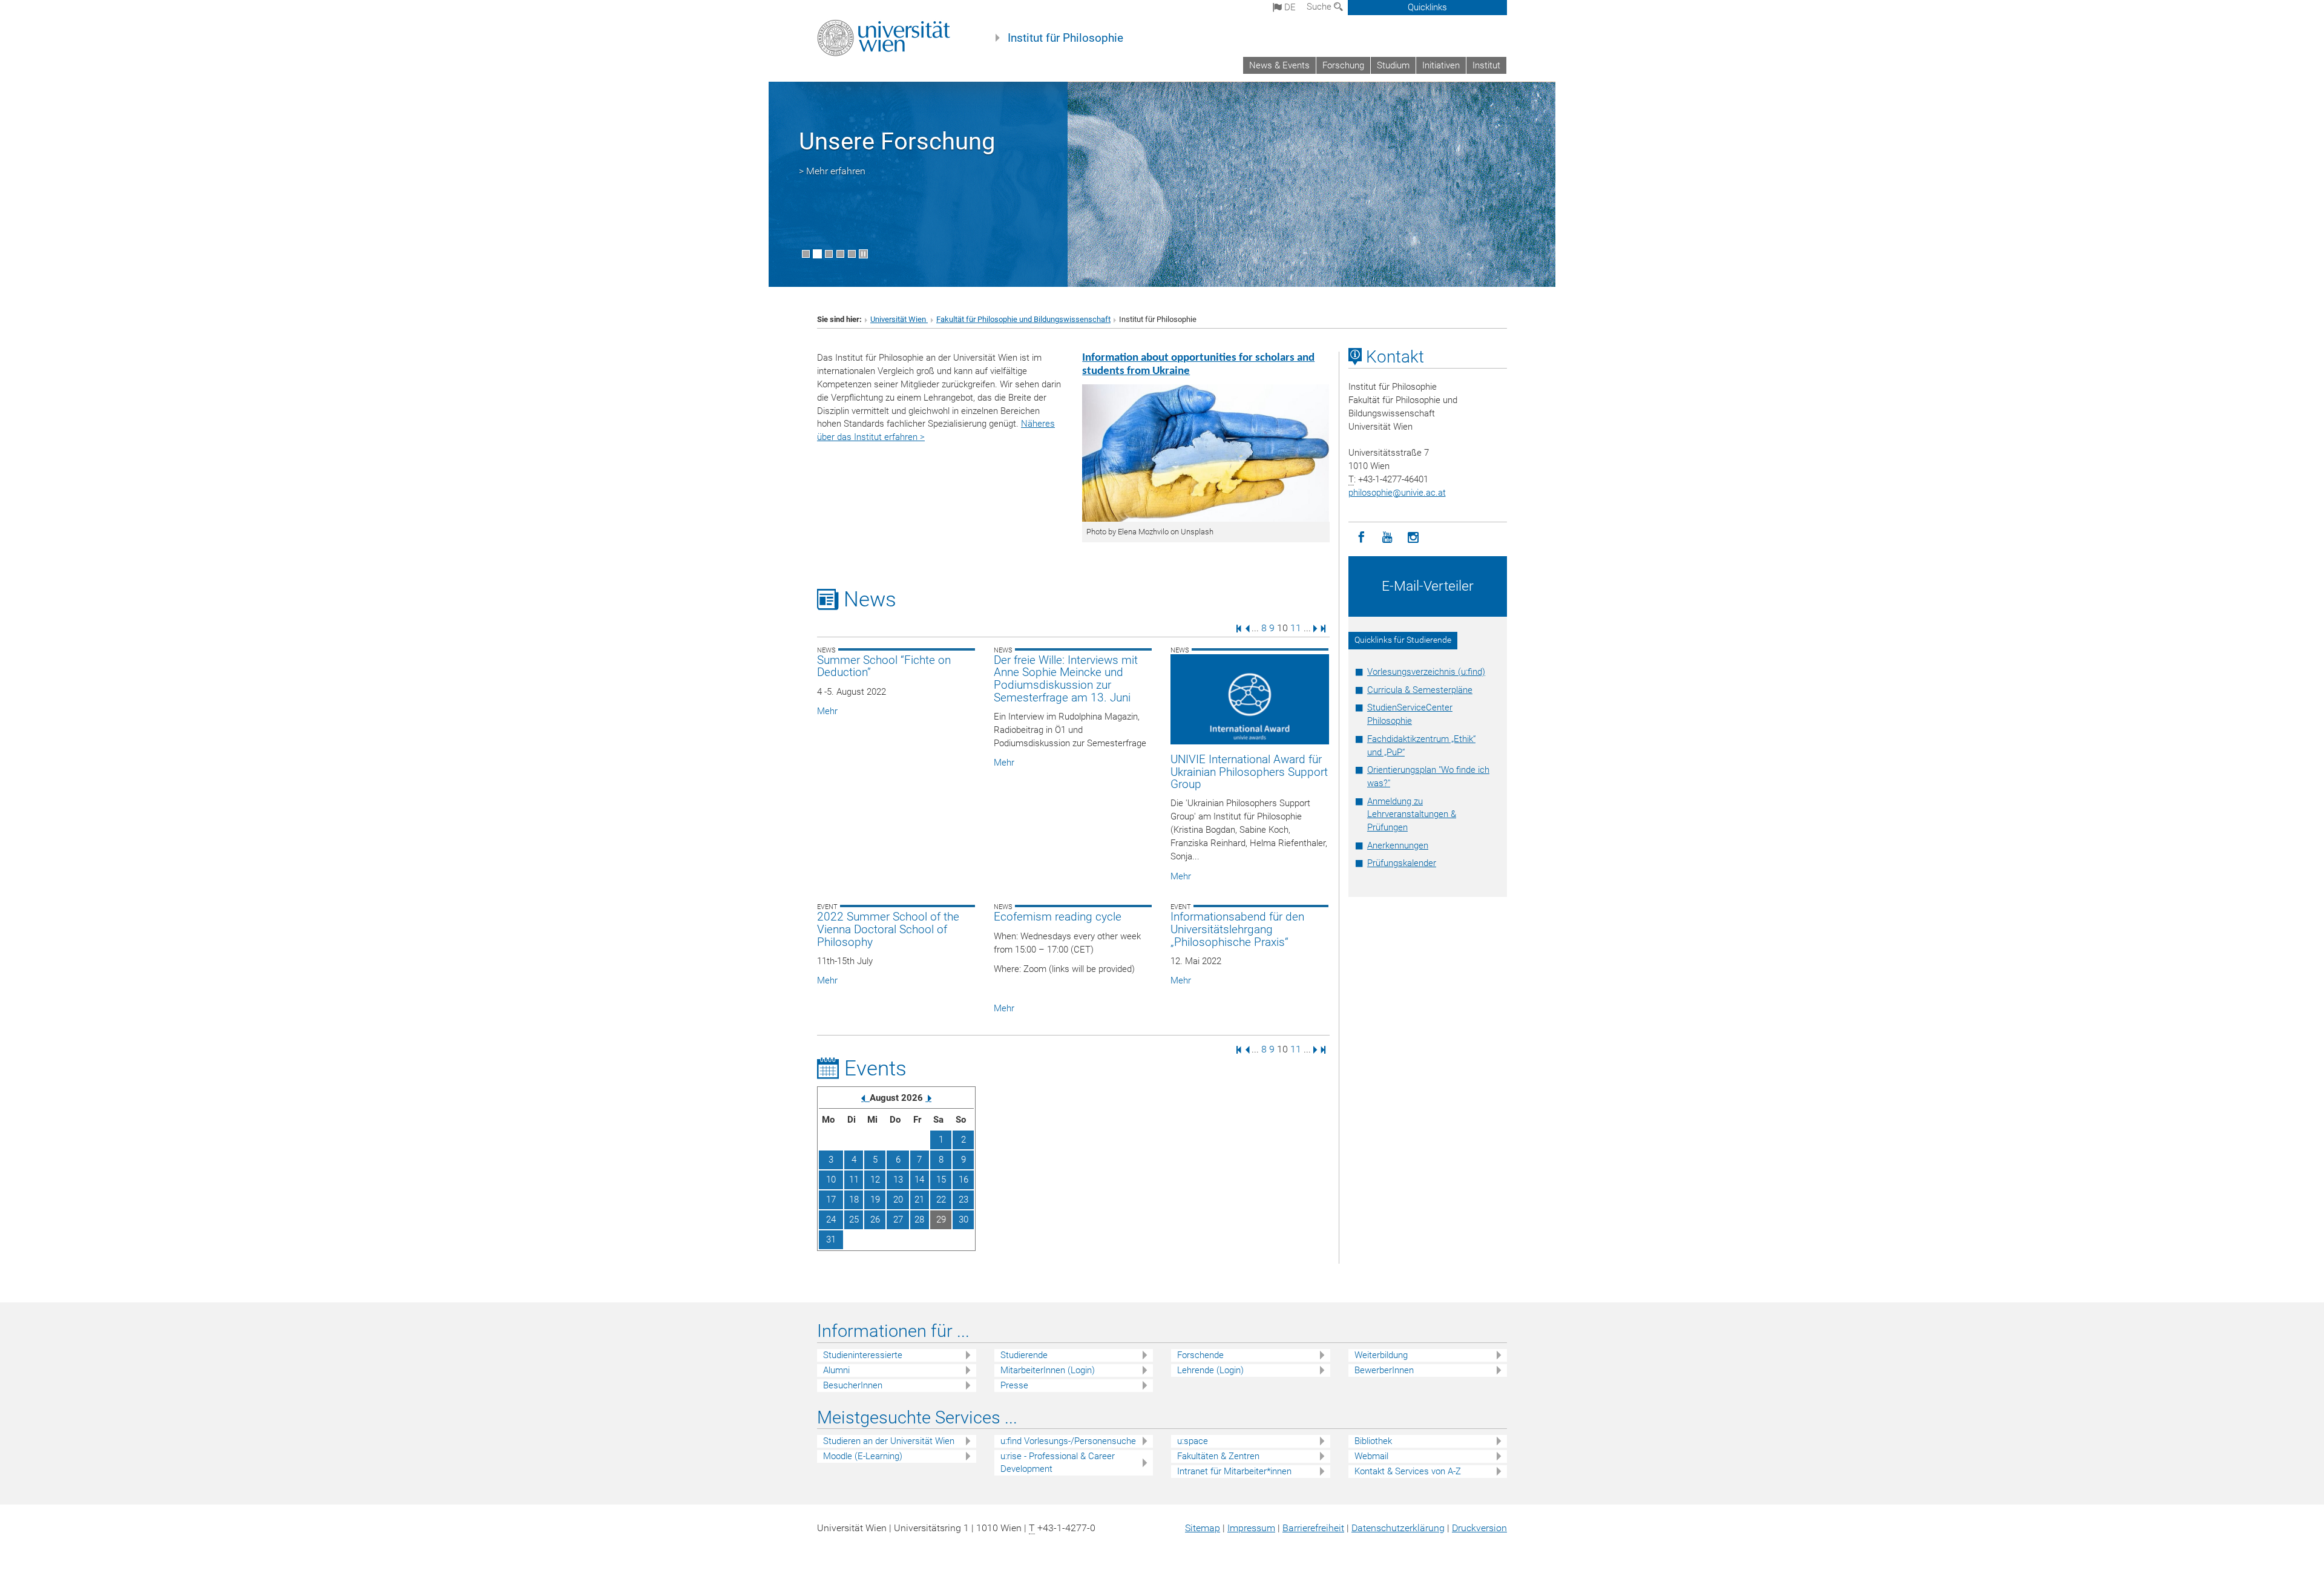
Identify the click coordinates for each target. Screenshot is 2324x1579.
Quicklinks (1427, 7)
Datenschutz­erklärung (1398, 1528)
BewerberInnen (1384, 1370)
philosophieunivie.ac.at (1397, 493)
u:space (1193, 1441)
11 (1296, 628)
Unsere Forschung (897, 141)
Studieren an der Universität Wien (889, 1441)
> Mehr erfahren (832, 171)
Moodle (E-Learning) (863, 1456)
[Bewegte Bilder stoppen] (863, 254)
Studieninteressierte (863, 1355)
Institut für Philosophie (1065, 38)
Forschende (1200, 1355)
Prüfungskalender (1402, 863)
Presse (1014, 1385)
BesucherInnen (853, 1385)
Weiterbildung (1381, 1355)
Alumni (836, 1370)
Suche (1320, 7)
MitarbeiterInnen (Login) (1048, 1370)
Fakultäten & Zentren (1218, 1456)
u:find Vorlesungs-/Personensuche (1068, 1441)
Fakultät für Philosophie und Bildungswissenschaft (1023, 319)
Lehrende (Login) (1210, 1370)
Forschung (1343, 65)
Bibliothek (1373, 1441)
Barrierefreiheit (1313, 1528)
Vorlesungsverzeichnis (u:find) (1426, 672)
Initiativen (1441, 65)
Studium (1393, 65)
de (1289, 7)
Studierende (1024, 1355)
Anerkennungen (1398, 845)
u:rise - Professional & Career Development (1058, 1462)
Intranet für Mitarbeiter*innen (1234, 1471)
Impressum (1251, 1528)
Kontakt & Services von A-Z (1408, 1471)
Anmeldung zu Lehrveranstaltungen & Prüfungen (1412, 815)
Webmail (1371, 1456)
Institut (1486, 65)
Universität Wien (899, 319)
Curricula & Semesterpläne (1420, 690)
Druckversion (1479, 1528)
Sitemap (1203, 1528)
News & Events (1279, 65)
